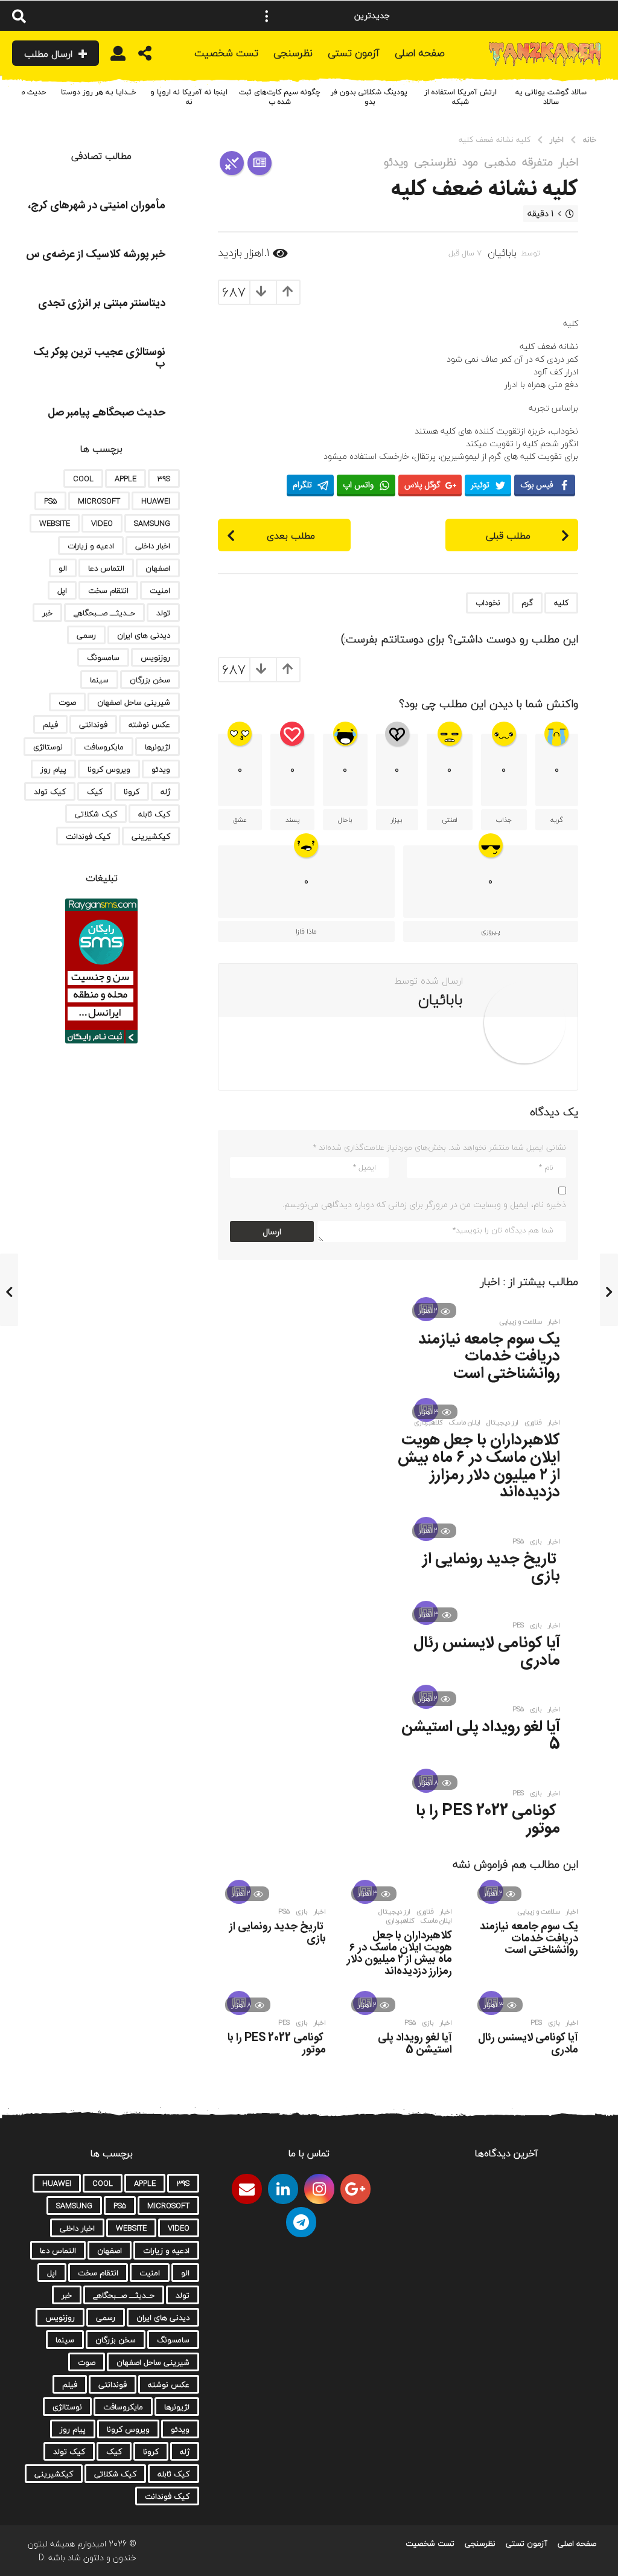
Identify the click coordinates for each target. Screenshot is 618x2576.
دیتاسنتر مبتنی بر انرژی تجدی (102, 304)
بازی (536, 1542)
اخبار (569, 162)
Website (55, 524)
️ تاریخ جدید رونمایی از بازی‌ (491, 1568)
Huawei (156, 501)
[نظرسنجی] (232, 163)
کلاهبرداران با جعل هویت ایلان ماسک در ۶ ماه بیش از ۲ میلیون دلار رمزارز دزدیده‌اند (479, 1466)
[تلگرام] (301, 2222)
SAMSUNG (152, 524)
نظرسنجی (435, 162)
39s (164, 479)
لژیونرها (158, 747)
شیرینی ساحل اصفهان (134, 702)
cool (83, 479)
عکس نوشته (149, 725)
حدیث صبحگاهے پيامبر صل (107, 413)
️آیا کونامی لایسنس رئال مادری (487, 1652)
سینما (99, 680)
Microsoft (99, 501)
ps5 (518, 1542)
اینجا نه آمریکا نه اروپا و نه (189, 97)
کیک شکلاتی (96, 814)
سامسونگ (103, 658)
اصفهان (158, 568)
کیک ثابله (154, 814)
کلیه (561, 603)
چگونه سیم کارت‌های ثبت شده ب (280, 97)
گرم (527, 603)
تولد (163, 613)
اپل (62, 591)
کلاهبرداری (428, 1423)
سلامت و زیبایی (521, 1322)
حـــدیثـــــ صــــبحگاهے (104, 613)
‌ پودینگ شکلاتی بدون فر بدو (370, 97)
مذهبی (500, 162)
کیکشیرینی (151, 836)
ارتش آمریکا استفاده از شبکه (460, 97)
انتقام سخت (108, 591)
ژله (165, 792)
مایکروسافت (104, 747)
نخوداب (488, 603)
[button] (267, 16)
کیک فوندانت (88, 836)
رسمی (86, 635)
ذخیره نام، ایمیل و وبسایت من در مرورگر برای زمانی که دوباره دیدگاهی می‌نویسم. (424, 1204)
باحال (345, 820)
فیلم (50, 725)
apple (126, 479)
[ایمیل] (247, 2189)
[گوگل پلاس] (355, 2189)
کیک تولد (50, 792)
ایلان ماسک (465, 1423)
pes (518, 1626)
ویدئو (396, 162)
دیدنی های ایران (144, 635)
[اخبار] (260, 163)
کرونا (132, 792)
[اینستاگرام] (319, 2189)
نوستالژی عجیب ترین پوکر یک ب (99, 358)
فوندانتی (93, 725)
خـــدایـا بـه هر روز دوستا (99, 92)
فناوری (533, 1423)
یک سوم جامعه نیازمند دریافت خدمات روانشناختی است (489, 1357)
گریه (557, 820)
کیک (95, 792)
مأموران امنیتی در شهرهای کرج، (97, 206)
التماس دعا (106, 568)
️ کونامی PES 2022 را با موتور (488, 1820)
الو (63, 568)
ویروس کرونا (109, 769)
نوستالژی (48, 747)
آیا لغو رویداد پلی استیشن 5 (481, 1736)
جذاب (504, 820)
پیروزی (490, 931)
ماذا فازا (306, 931)
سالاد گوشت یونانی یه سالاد (551, 97)
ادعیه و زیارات (91, 546)
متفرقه (537, 162)
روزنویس (155, 658)
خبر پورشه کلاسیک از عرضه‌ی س (96, 255)
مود (470, 162)
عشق (240, 820)
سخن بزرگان (150, 680)
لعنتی (450, 820)
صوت (67, 702)
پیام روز (53, 769)
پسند (292, 820)
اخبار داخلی (153, 546)
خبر (47, 613)
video (102, 524)
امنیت (160, 591)
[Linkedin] (283, 2189)
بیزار (397, 820)
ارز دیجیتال (502, 1423)
